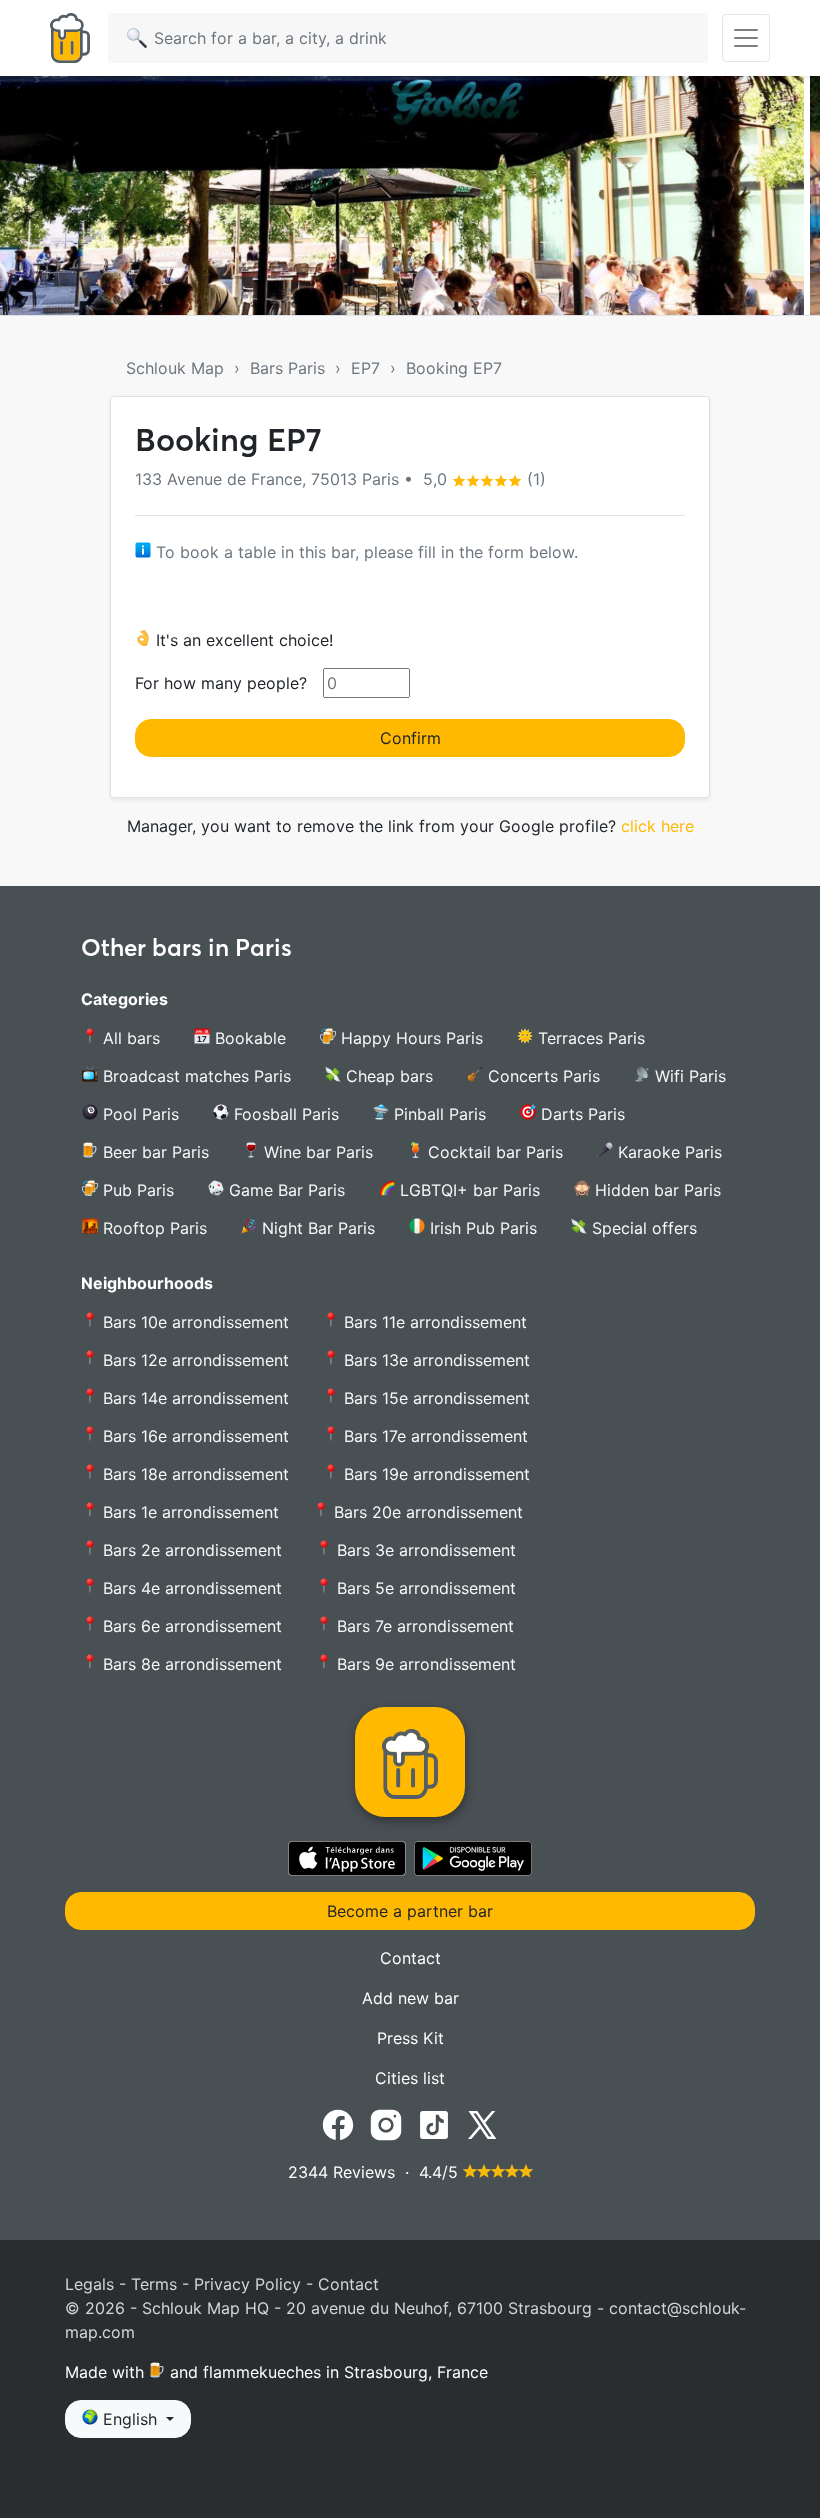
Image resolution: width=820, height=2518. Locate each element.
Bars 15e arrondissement (434, 1398)
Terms (154, 2284)
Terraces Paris (589, 1038)
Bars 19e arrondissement (434, 1474)
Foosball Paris (284, 1114)
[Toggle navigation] (746, 38)
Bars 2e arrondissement (190, 1550)
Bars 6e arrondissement (190, 1626)
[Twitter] (482, 2124)
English (130, 2419)
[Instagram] (386, 2124)
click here (657, 826)
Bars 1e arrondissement (188, 1512)
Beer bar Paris (153, 1152)
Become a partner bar (410, 1911)
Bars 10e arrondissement (193, 1322)
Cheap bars (387, 1076)
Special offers (642, 1228)
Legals (89, 2284)
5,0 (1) (482, 479)
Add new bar (410, 1998)
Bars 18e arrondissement (193, 1474)
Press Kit (410, 2038)
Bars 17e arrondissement (433, 1436)
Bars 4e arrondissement (190, 1588)
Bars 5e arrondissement (424, 1588)
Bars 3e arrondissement (424, 1550)
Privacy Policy (247, 2284)
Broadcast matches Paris (194, 1076)
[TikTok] (434, 2124)
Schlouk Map (175, 368)
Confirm (410, 738)
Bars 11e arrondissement (433, 1322)
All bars (129, 1038)
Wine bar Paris (316, 1152)
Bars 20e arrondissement (426, 1512)
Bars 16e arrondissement (193, 1436)
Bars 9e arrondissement (424, 1664)
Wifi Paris (688, 1076)
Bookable (248, 1038)
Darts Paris (580, 1114)
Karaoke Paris (667, 1152)
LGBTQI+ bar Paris (467, 1190)
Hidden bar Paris (655, 1190)
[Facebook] (338, 2124)
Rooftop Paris (152, 1228)
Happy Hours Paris (409, 1038)
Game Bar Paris (284, 1190)
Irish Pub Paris (481, 1228)
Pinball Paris (437, 1114)
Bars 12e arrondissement (193, 1360)
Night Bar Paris (316, 1228)
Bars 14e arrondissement (193, 1398)
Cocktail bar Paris (493, 1152)
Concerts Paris (541, 1076)
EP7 (365, 368)
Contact (410, 1958)
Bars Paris (287, 368)
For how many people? (221, 683)
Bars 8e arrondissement (190, 1664)
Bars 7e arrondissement (423, 1626)
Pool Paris (138, 1114)
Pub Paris (136, 1190)
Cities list (410, 2078)
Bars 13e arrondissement (434, 1360)
